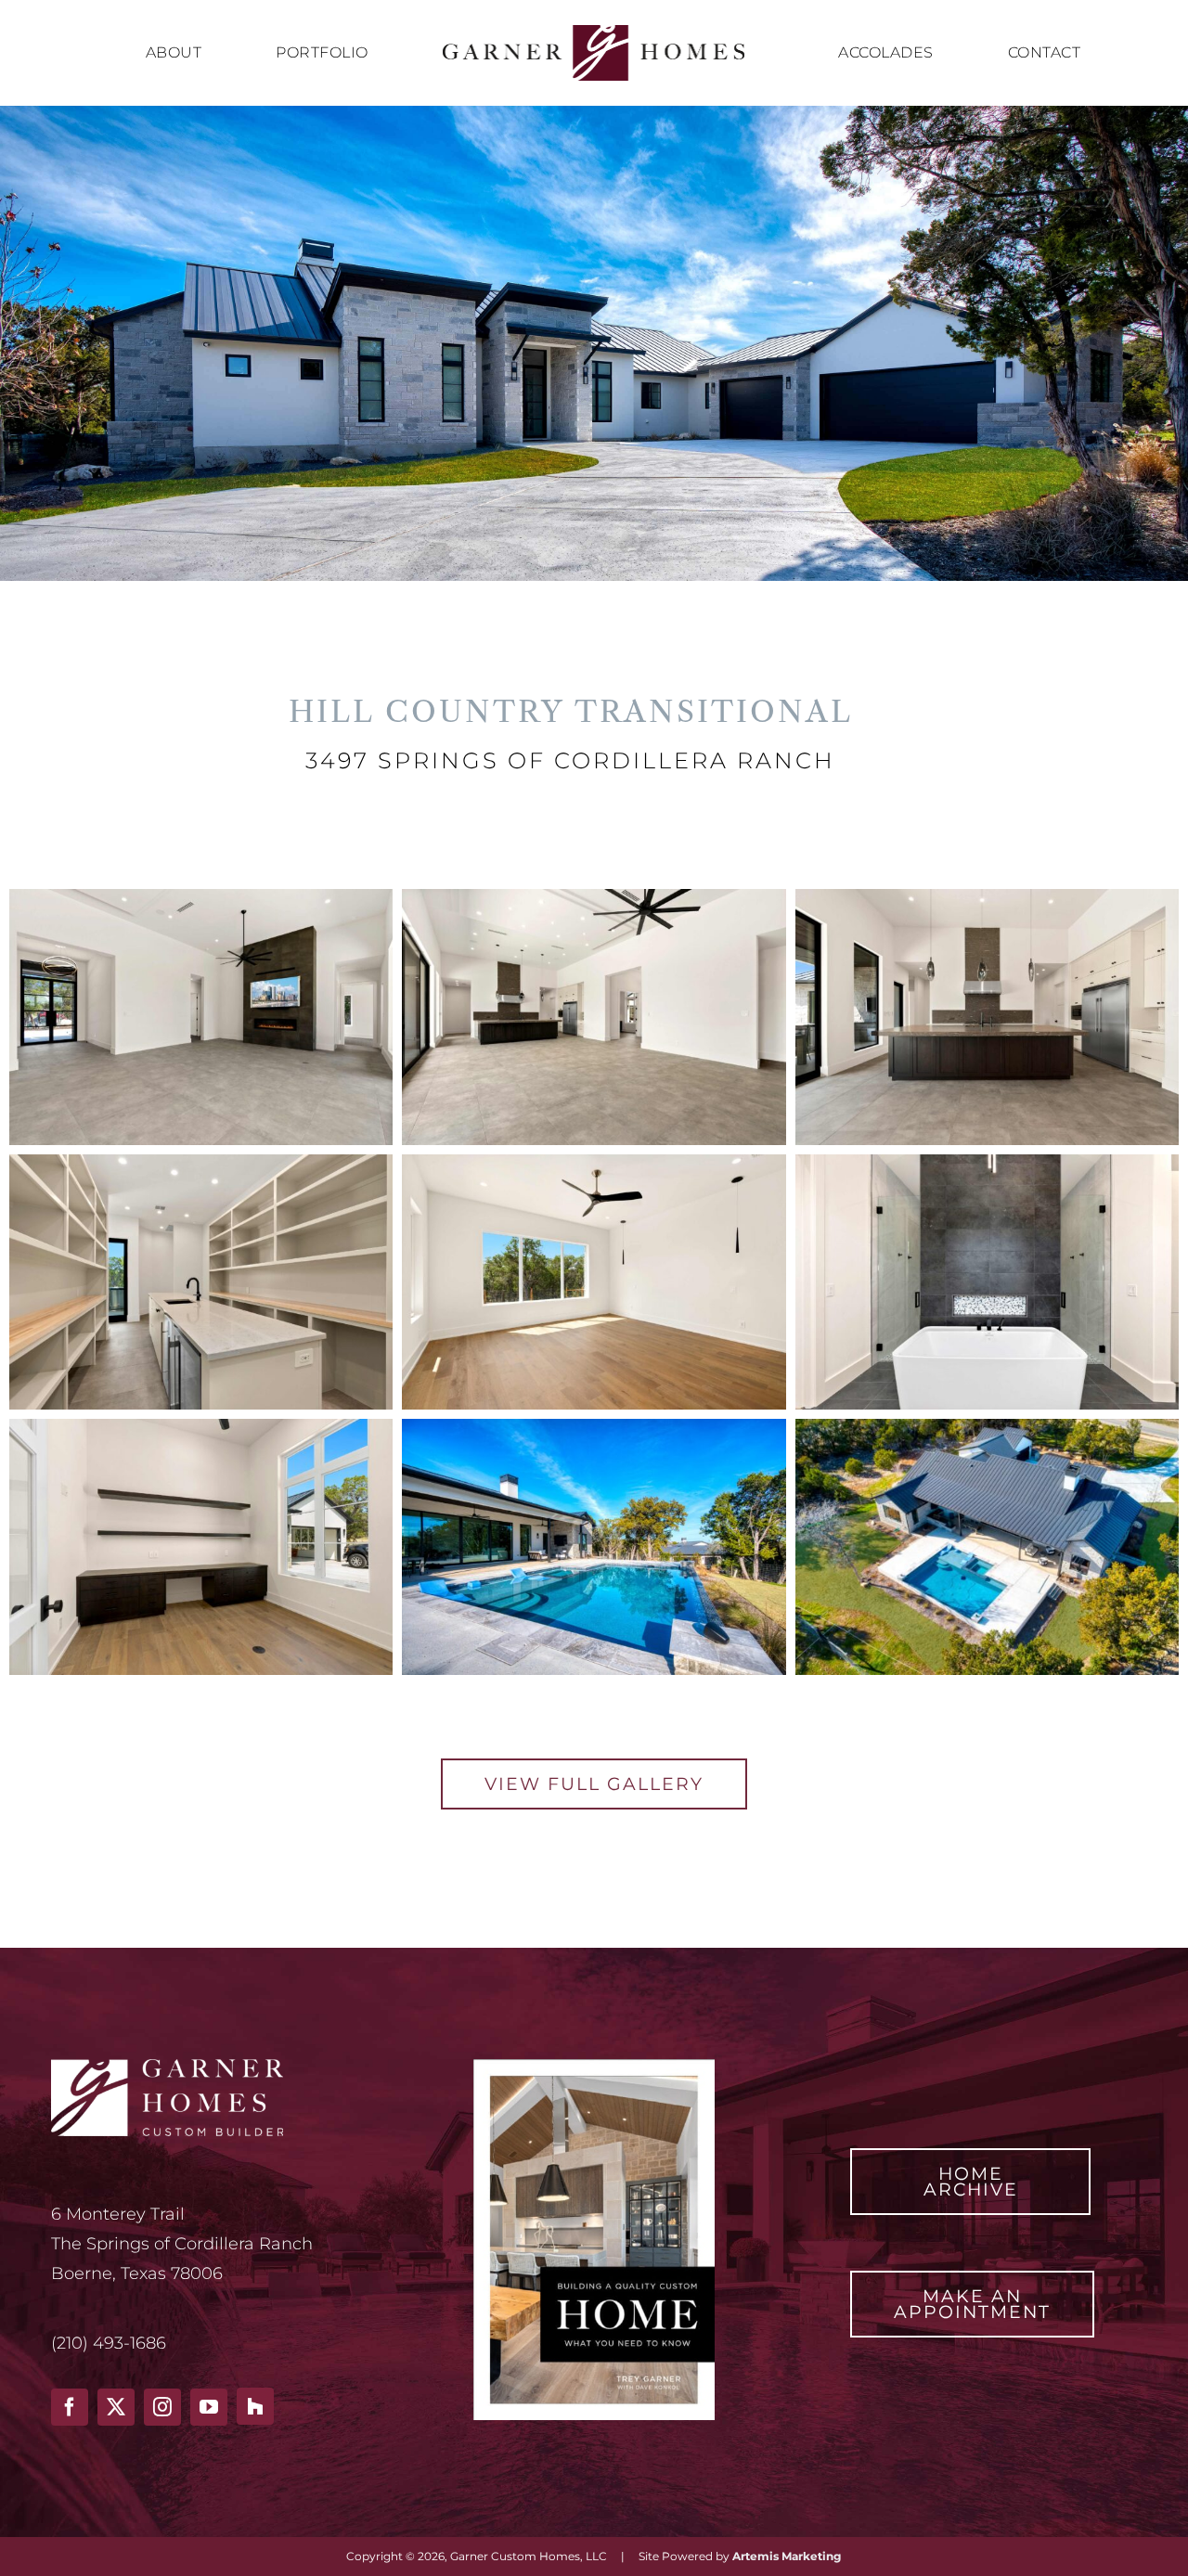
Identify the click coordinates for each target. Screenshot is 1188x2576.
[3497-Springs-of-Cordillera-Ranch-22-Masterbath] (987, 1162)
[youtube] (209, 2407)
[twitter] (116, 2407)
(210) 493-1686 (109, 2343)
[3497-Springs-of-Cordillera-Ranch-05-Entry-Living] (201, 897)
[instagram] (162, 2407)
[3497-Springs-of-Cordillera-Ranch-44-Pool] (594, 1427)
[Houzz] (255, 2406)
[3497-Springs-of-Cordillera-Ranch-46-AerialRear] (987, 1427)
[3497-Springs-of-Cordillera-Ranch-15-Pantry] (201, 1162)
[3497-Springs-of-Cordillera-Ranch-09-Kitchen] (987, 897)
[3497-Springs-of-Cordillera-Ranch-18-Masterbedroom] (594, 1162)
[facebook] (70, 2407)
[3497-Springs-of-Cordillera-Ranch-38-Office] (201, 1427)
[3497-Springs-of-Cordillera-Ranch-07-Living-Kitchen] (594, 897)
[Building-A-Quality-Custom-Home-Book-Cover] (594, 2067)
